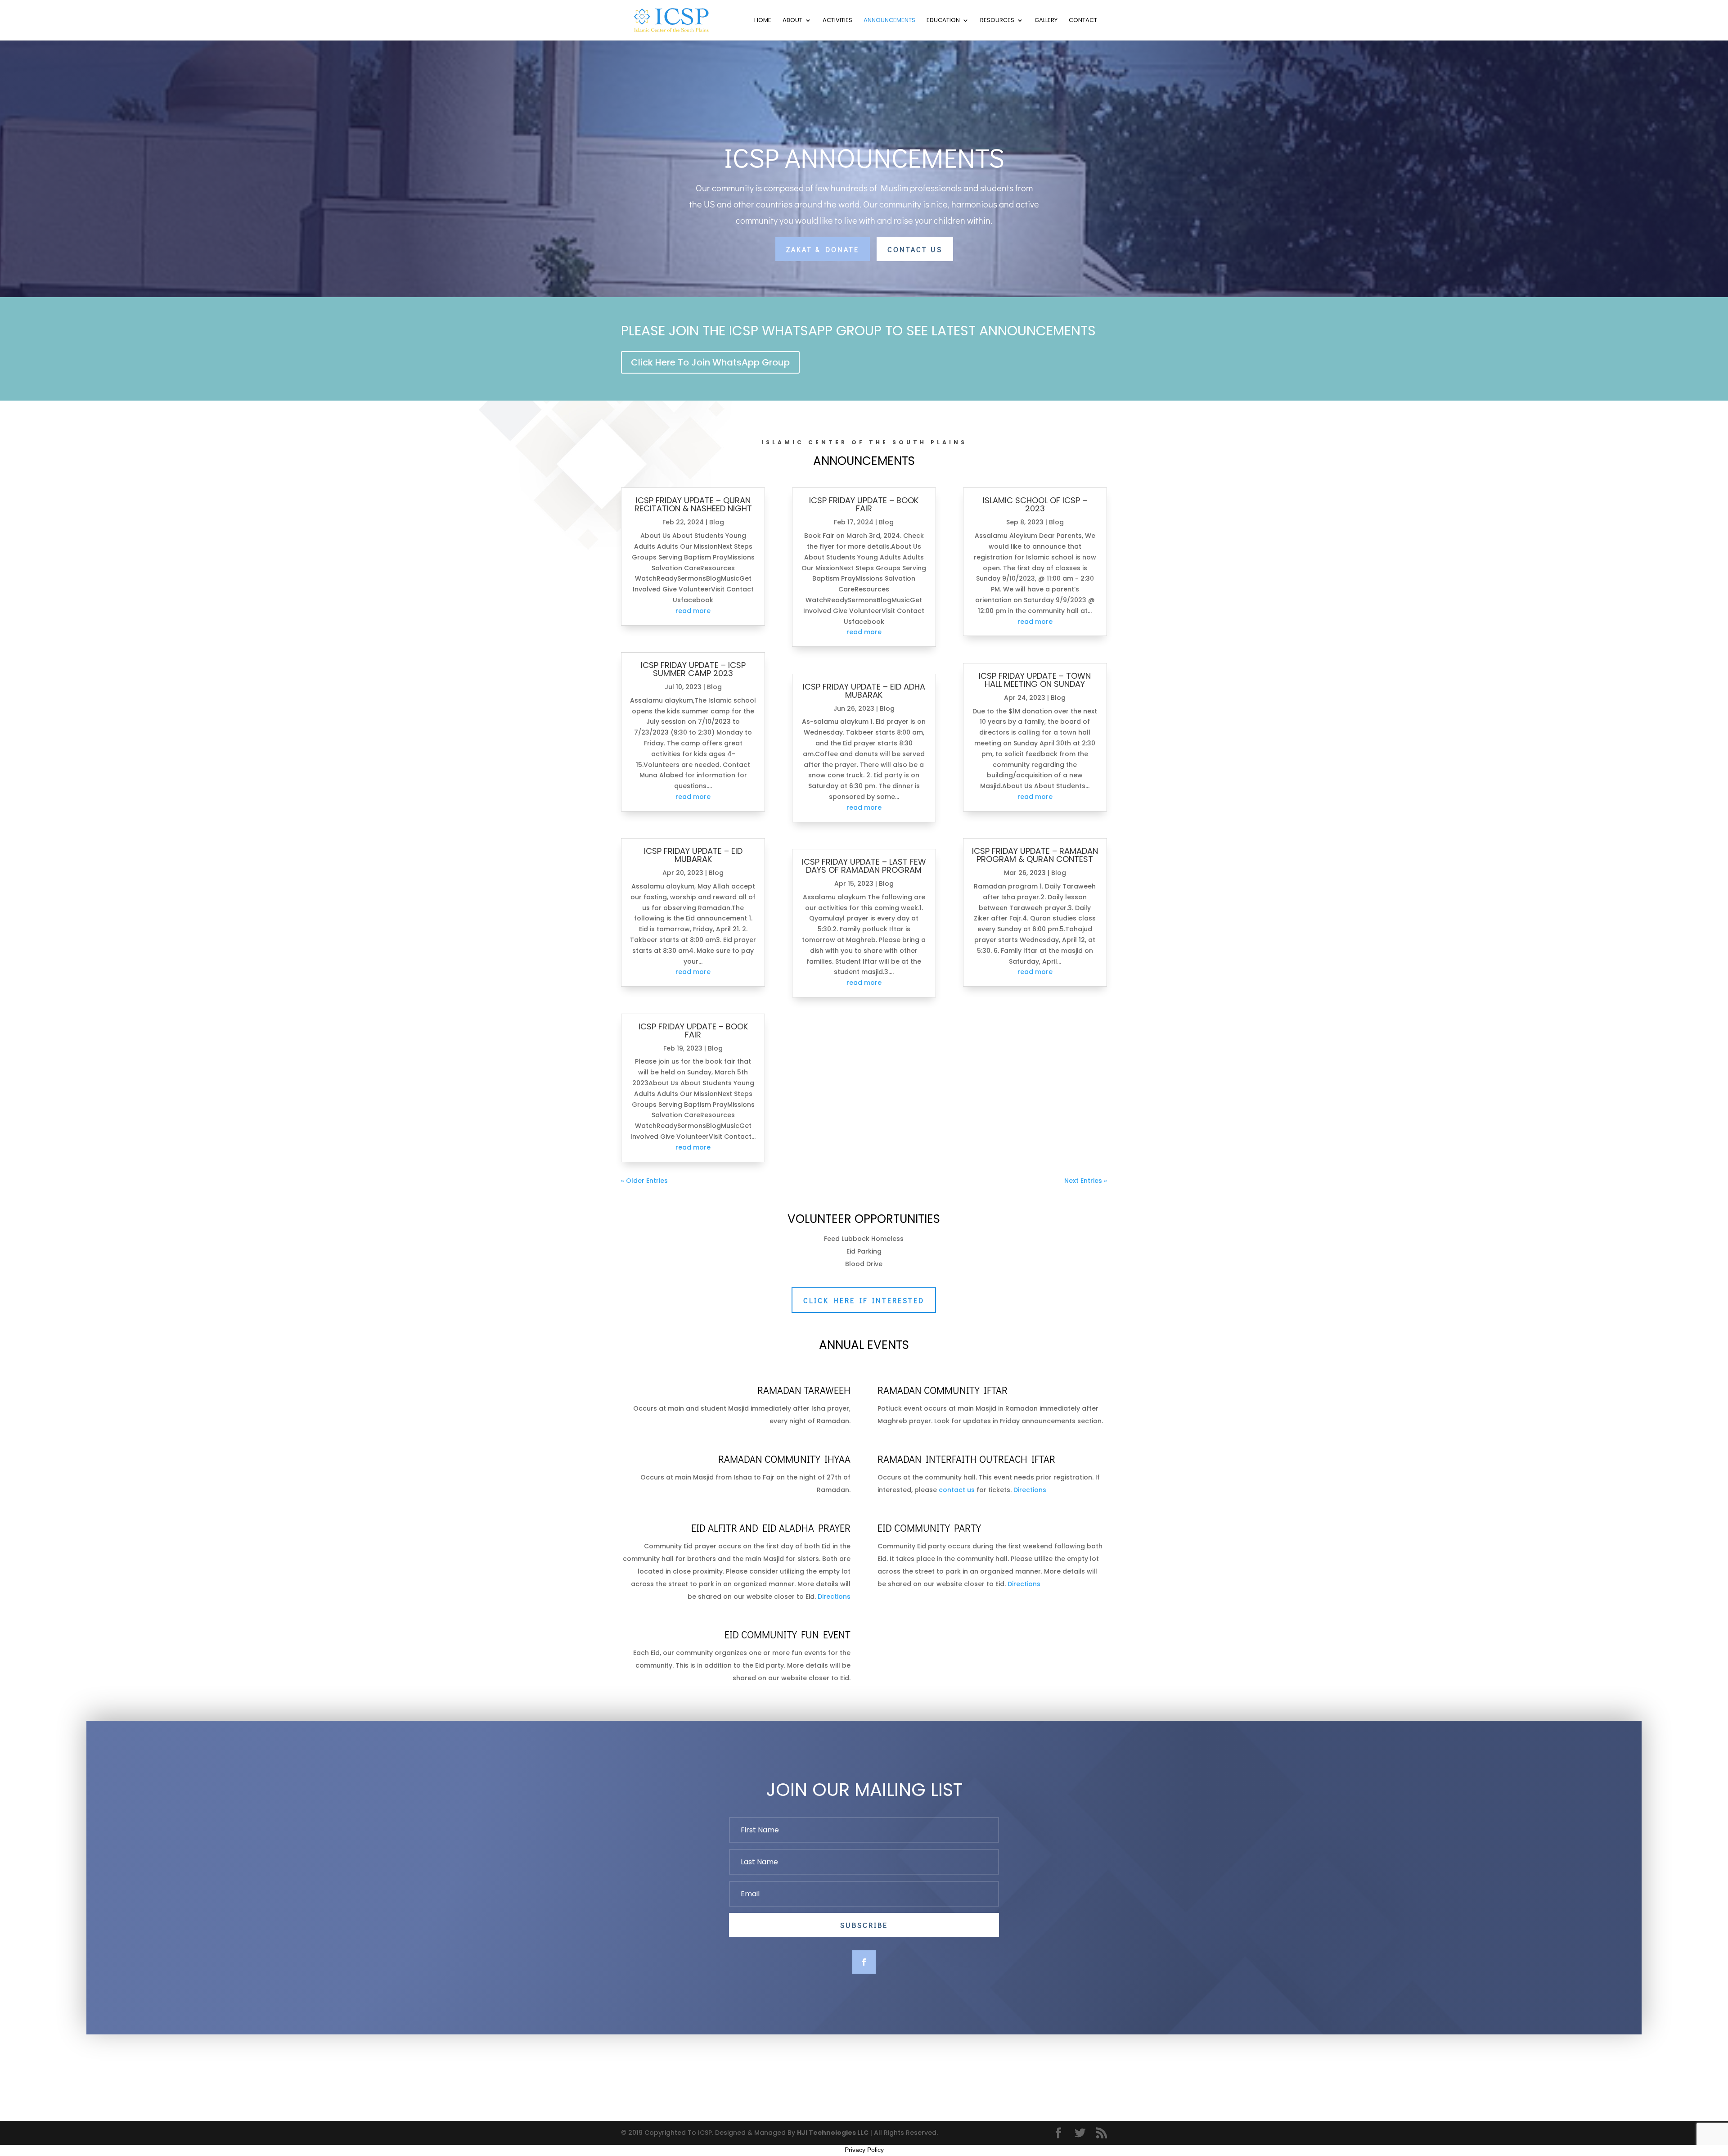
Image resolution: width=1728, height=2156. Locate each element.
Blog (717, 522)
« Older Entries (644, 1181)
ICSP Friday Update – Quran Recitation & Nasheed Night (693, 504)
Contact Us (915, 249)
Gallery (1046, 21)
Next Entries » (1086, 1181)
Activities (837, 21)
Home (763, 21)
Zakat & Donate (823, 249)
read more (693, 611)
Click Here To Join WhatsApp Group (710, 362)
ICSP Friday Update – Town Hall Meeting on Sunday (1035, 680)
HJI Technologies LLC (833, 2133)
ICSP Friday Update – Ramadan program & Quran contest (1035, 855)
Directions (1030, 1490)
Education (943, 21)
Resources (997, 21)
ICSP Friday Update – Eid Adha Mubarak (864, 691)
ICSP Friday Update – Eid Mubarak (693, 855)
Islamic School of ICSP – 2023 (1035, 504)
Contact (1083, 21)
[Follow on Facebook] (864, 1962)
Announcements (889, 21)
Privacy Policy (864, 2150)
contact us (957, 1490)
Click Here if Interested (864, 1300)
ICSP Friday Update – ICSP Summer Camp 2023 (693, 669)
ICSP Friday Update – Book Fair (693, 1031)
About (792, 21)
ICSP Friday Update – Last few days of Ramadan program (864, 866)
